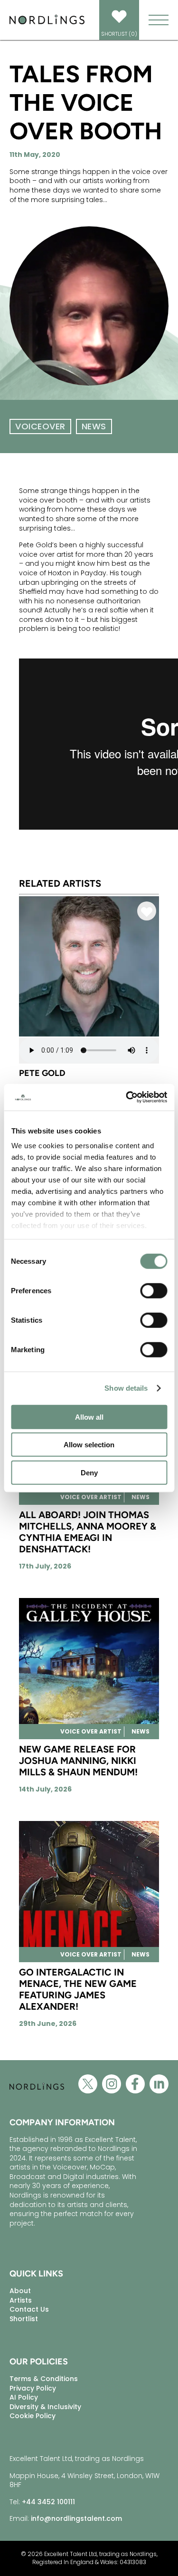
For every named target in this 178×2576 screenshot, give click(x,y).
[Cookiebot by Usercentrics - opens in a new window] (127, 1097)
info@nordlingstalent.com (76, 2518)
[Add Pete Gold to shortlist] (147, 913)
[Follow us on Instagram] (112, 2087)
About (20, 2291)
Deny (89, 1472)
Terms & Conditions (44, 2379)
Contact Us (29, 2309)
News (94, 426)
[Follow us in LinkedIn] (159, 2087)
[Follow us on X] (88, 2087)
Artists (21, 2300)
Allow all (89, 1417)
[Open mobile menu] (159, 20)
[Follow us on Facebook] (135, 2087)
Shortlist (24, 2319)
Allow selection (89, 1445)
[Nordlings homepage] (37, 2097)
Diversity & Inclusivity (45, 2407)
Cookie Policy (33, 2416)
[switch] (154, 1290)
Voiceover (40, 426)
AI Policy (24, 2397)
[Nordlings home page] (47, 23)
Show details (126, 1388)
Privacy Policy (33, 2388)
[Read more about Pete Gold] (89, 1035)
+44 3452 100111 (48, 2502)
